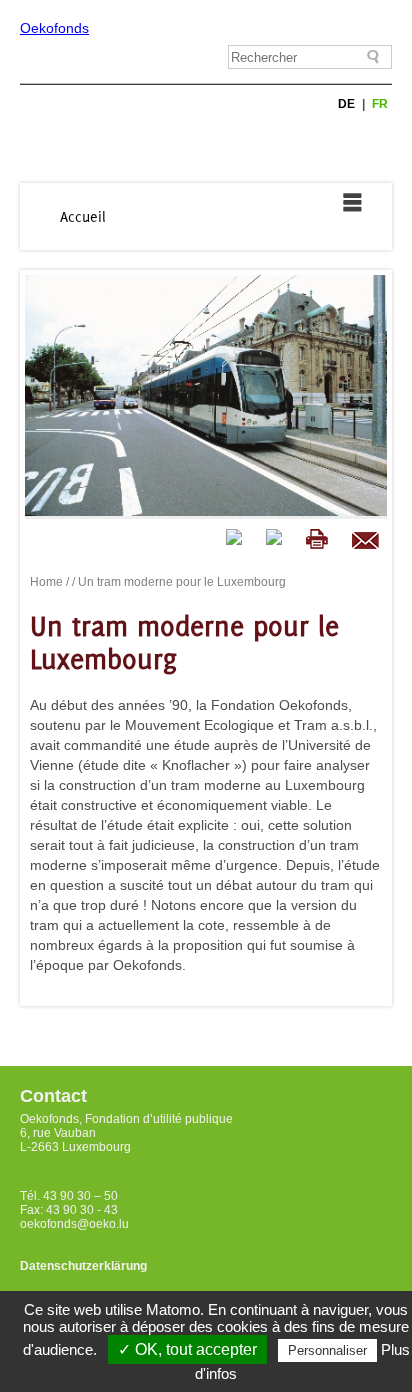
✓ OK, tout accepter (187, 1349)
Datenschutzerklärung (83, 1266)
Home (46, 582)
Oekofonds (54, 28)
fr (380, 104)
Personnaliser (327, 1350)
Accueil (83, 216)
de (348, 104)
